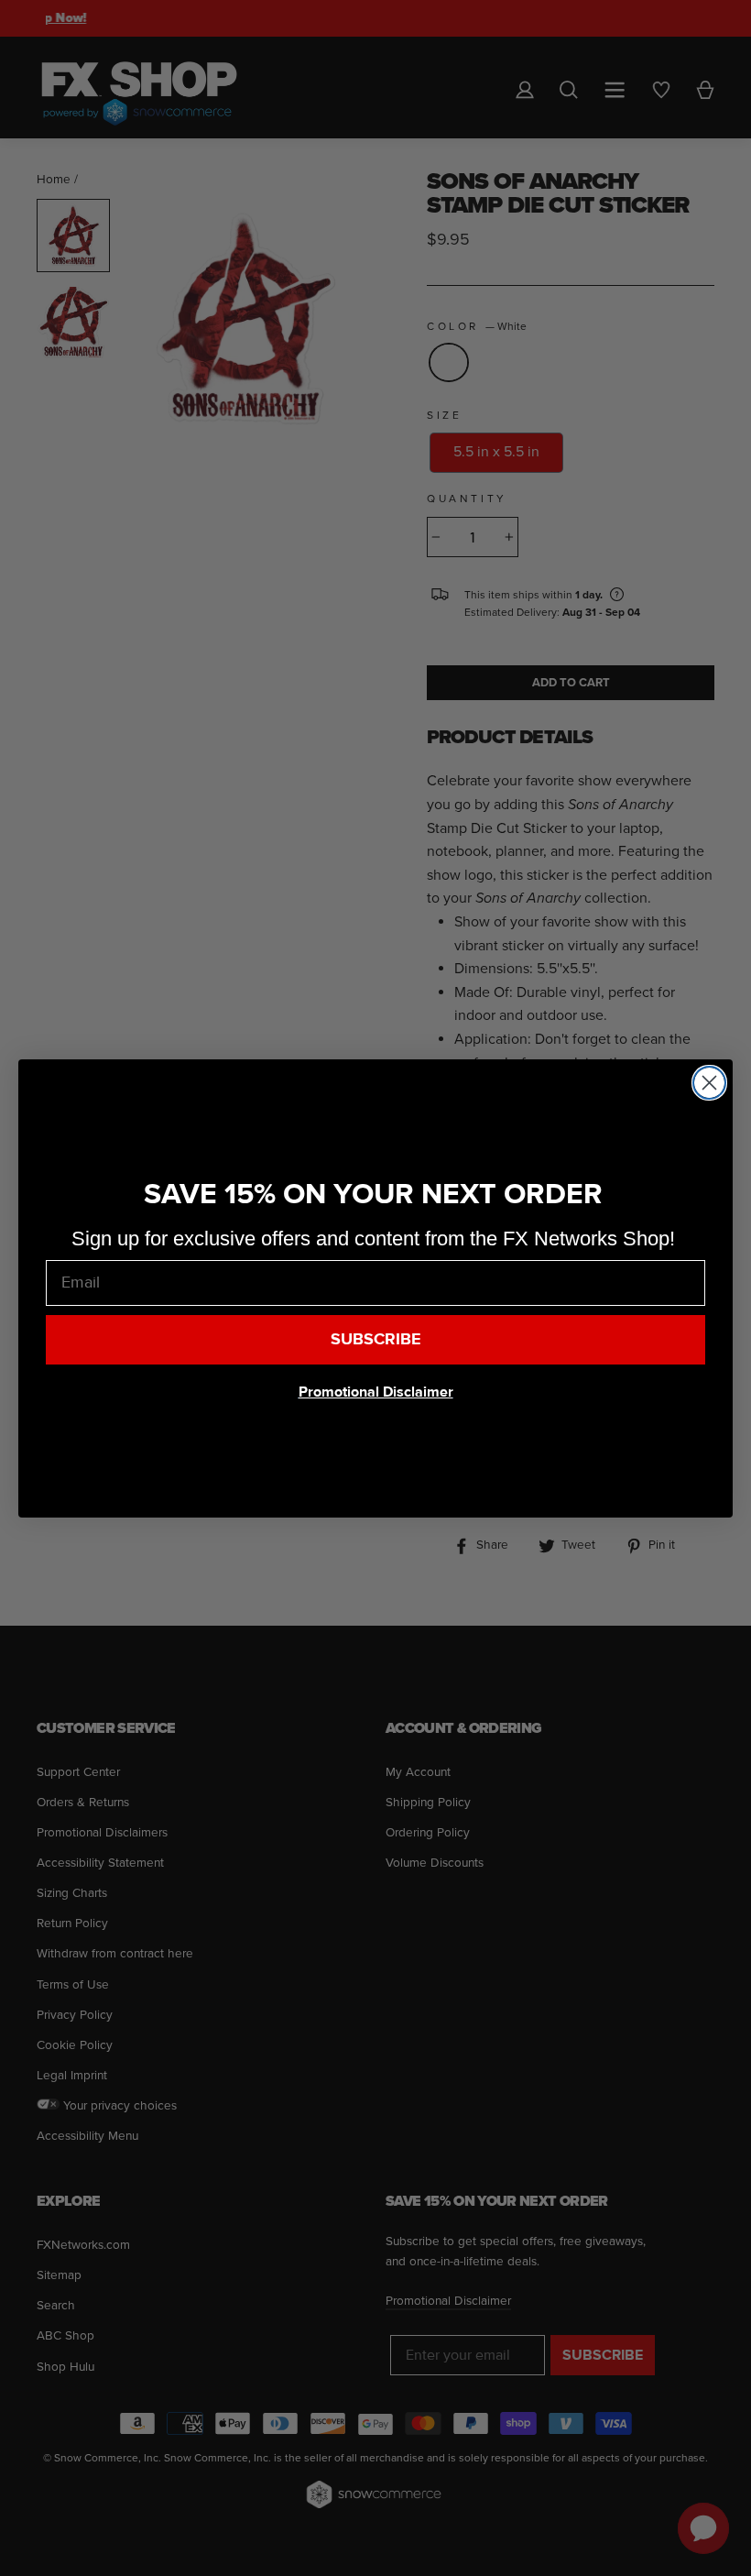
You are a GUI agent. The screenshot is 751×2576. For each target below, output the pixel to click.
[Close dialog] (709, 1083)
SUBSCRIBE (376, 1339)
